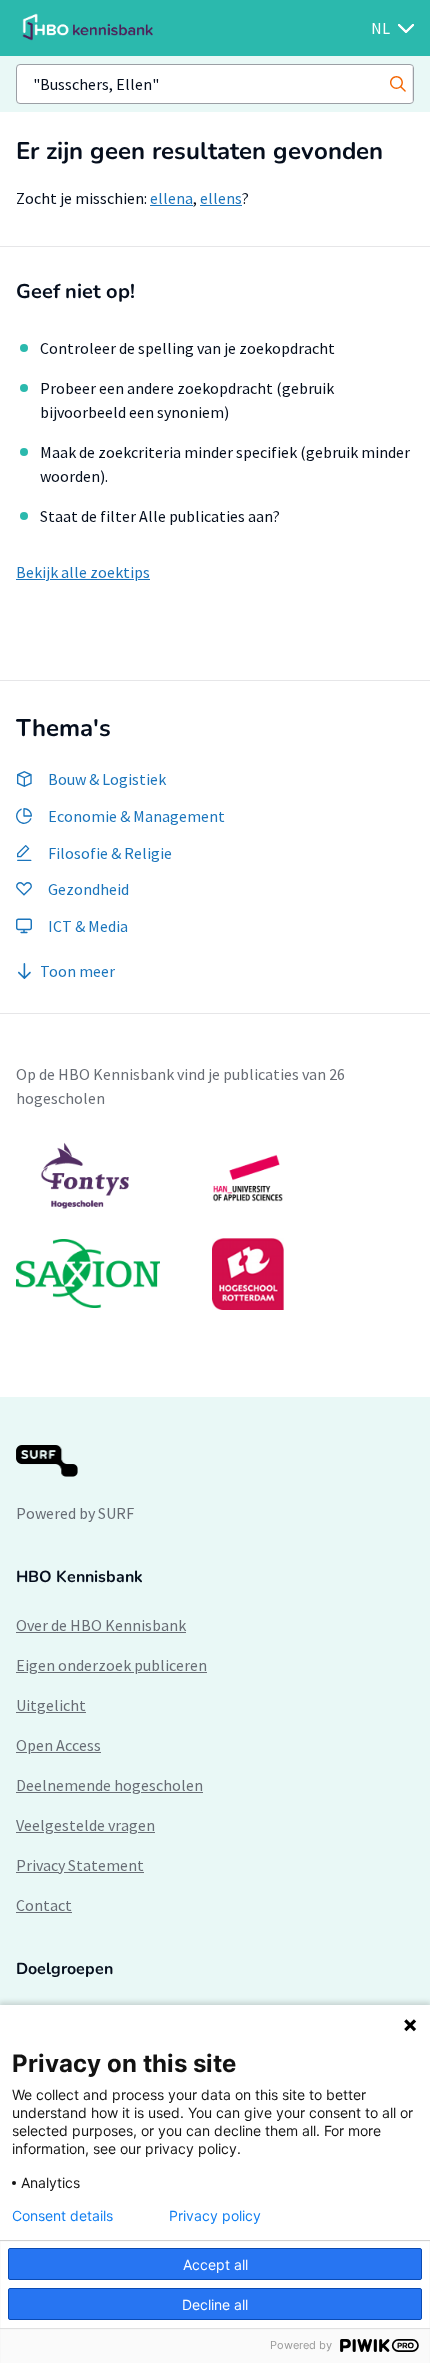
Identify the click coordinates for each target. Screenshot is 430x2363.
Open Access (58, 1745)
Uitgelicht (51, 1705)
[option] (215, 1226)
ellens (221, 198)
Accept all (215, 2264)
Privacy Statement (80, 1865)
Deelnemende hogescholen (109, 1785)
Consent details (62, 2216)
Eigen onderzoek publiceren (111, 1665)
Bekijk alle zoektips (83, 572)
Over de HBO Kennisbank (101, 1625)
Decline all (215, 2304)
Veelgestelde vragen (85, 1825)
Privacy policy (215, 2216)
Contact (44, 1905)
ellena (171, 198)
